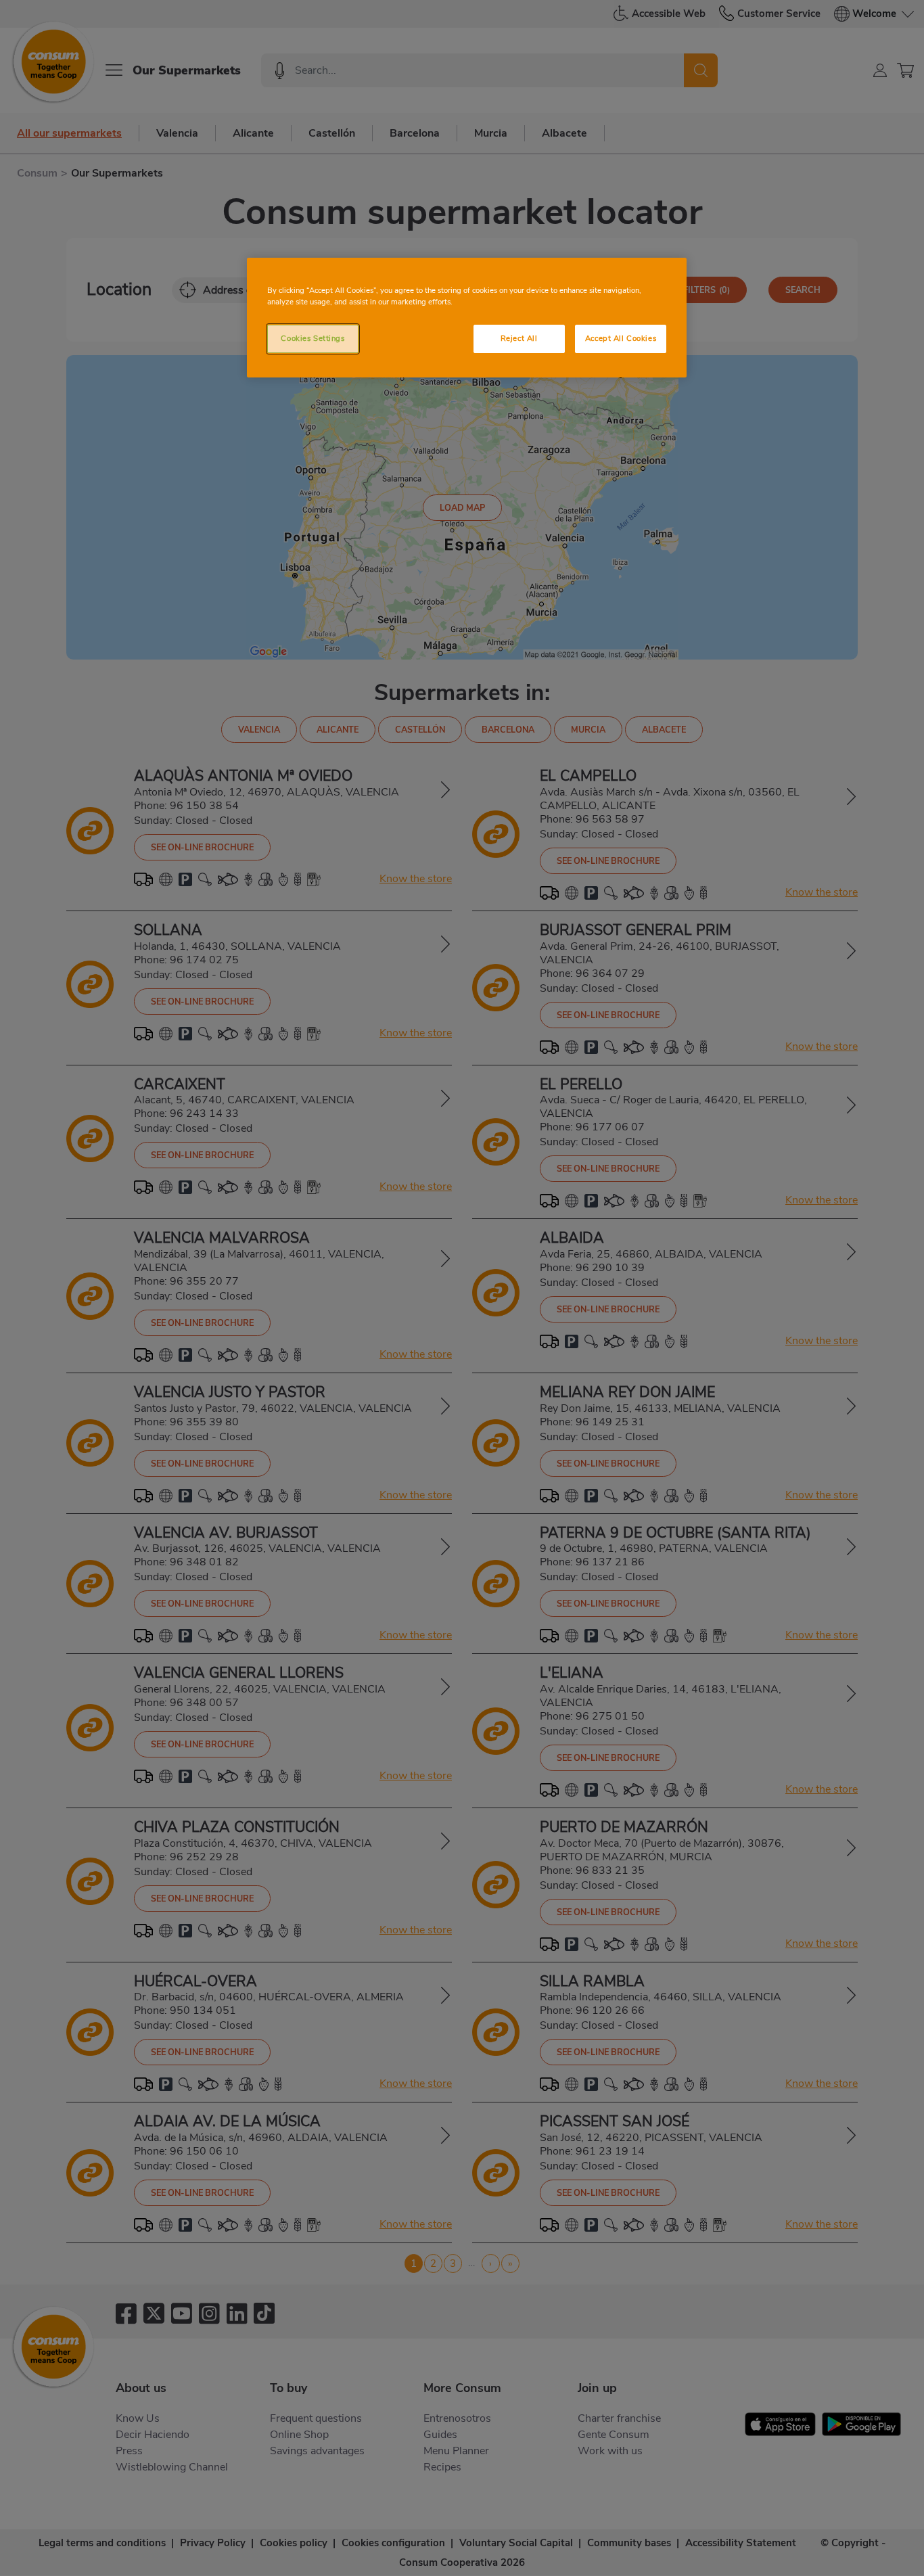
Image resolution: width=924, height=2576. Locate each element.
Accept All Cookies (621, 338)
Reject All (519, 338)
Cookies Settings (313, 338)
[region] (467, 318)
